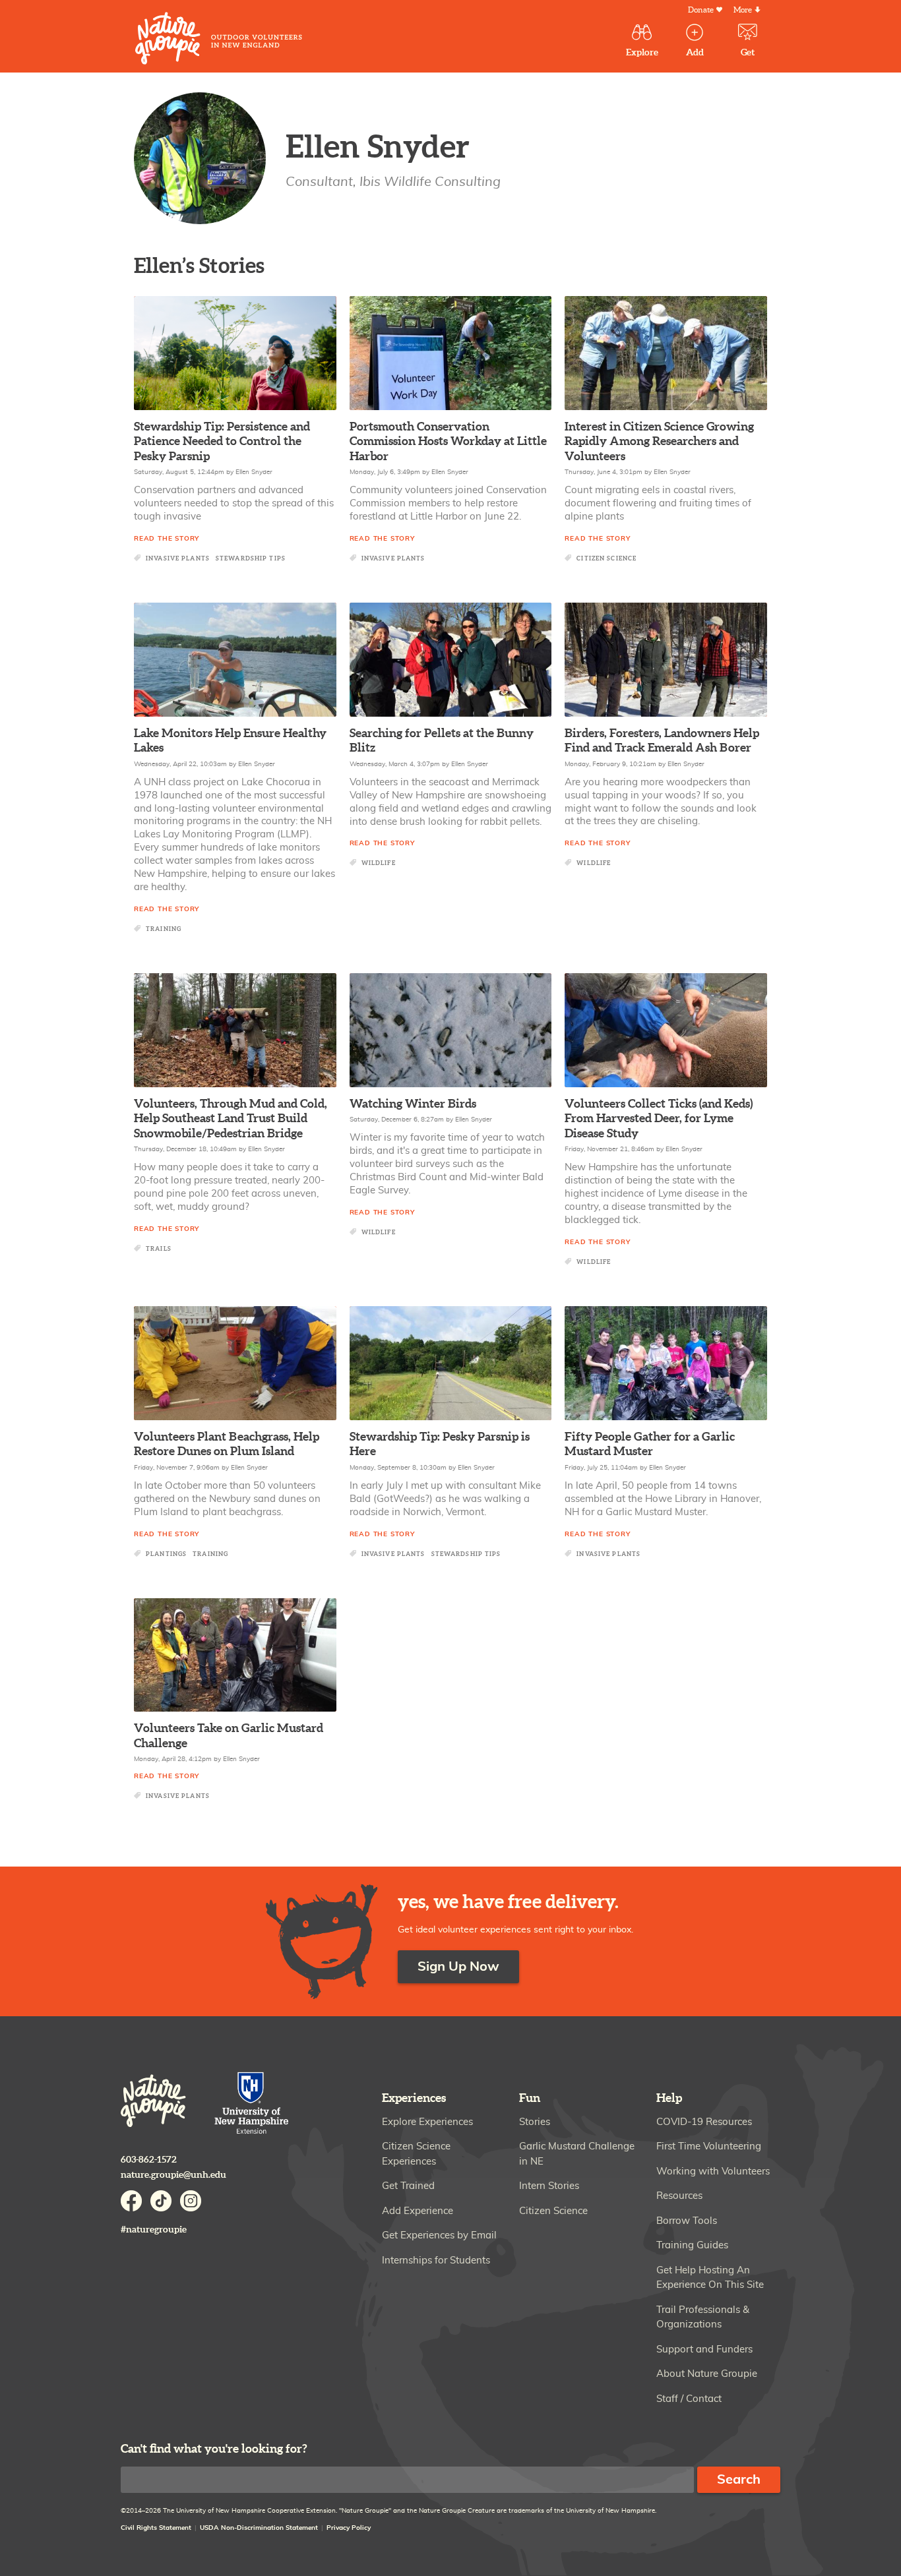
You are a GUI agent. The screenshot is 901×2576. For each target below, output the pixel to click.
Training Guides (692, 2245)
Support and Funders (704, 2350)
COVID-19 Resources (704, 2122)
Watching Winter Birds (413, 1104)
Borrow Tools (687, 2221)
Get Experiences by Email (439, 2235)
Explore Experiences (427, 2122)
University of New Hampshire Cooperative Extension (252, 2104)
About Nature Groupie (707, 2374)
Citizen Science (606, 559)
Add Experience (418, 2211)
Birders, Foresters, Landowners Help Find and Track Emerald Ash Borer (662, 741)
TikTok (161, 2201)
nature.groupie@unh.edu (173, 2175)
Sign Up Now (458, 1967)
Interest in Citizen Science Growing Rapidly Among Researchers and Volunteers (659, 442)
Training (164, 929)
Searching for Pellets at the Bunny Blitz (442, 741)
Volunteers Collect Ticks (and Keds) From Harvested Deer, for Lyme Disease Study (659, 1119)
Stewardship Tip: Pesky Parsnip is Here (440, 1445)
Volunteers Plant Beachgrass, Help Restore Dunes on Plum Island (227, 1445)
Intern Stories (549, 2186)
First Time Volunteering (709, 2146)
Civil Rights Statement (156, 2528)
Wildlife (379, 863)
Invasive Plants (178, 559)
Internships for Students (436, 2261)
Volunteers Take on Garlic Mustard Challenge (229, 1736)
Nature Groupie (219, 38)
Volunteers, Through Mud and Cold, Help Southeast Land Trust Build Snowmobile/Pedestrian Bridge (231, 1119)
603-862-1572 (149, 2160)
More (743, 10)
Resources (679, 2196)
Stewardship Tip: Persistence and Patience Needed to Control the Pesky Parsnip (222, 442)
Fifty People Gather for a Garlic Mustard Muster (650, 1445)
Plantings (166, 1554)
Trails (159, 1249)
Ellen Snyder (254, 472)
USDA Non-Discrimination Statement (259, 2528)
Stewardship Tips (251, 559)
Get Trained (408, 2186)
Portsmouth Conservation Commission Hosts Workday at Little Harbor (448, 442)
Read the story (167, 539)
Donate (701, 10)
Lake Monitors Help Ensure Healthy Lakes (230, 741)
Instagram (191, 2201)
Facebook (131, 2201)
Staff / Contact (689, 2399)
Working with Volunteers (713, 2172)
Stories (535, 2122)
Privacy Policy (349, 2528)
